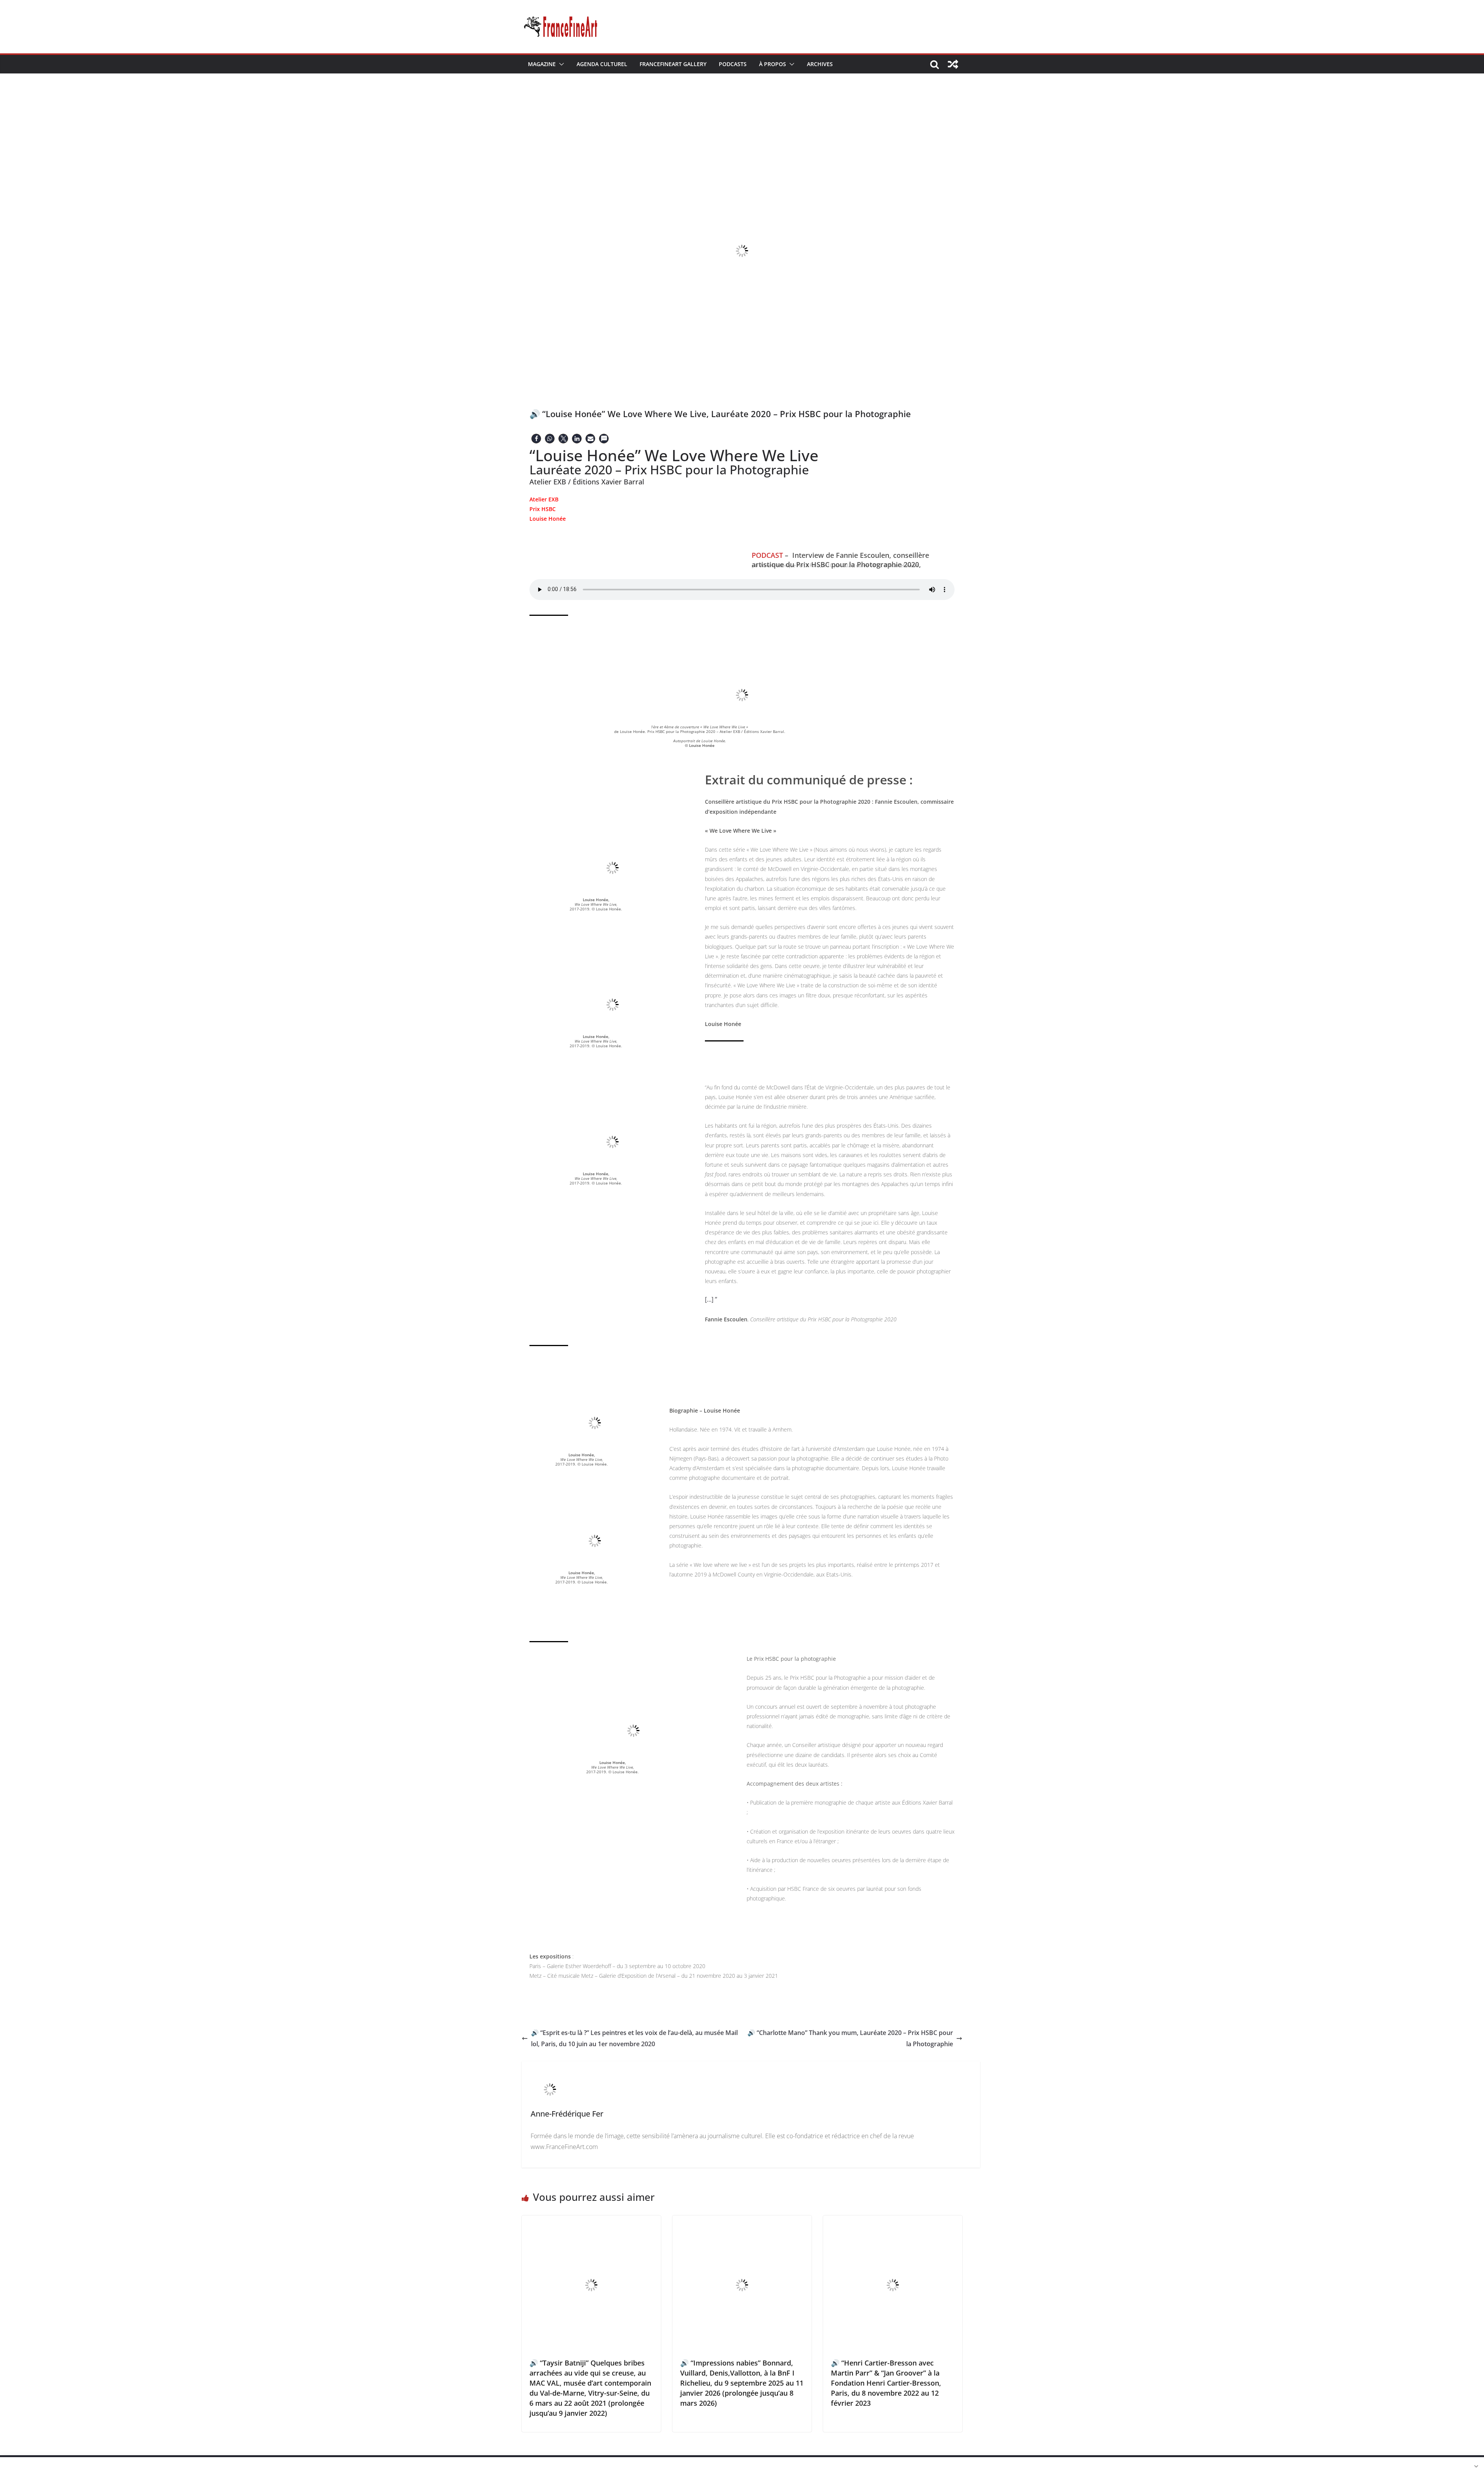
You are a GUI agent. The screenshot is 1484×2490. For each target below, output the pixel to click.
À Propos (773, 64)
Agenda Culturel (602, 64)
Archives (820, 64)
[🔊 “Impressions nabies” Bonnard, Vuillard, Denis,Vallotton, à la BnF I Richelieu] (742, 2221)
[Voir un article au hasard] (953, 64)
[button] (560, 64)
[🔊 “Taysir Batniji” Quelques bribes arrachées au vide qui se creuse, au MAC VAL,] (591, 2221)
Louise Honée (548, 519)
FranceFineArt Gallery (673, 64)
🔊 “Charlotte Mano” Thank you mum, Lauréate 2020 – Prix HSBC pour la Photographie (850, 2038)
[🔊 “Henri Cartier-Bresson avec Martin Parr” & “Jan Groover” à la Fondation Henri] (893, 2221)
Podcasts (733, 64)
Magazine (542, 64)
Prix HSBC (543, 509)
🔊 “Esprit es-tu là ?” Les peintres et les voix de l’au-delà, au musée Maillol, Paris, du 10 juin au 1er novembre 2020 (634, 2038)
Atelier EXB (544, 499)
